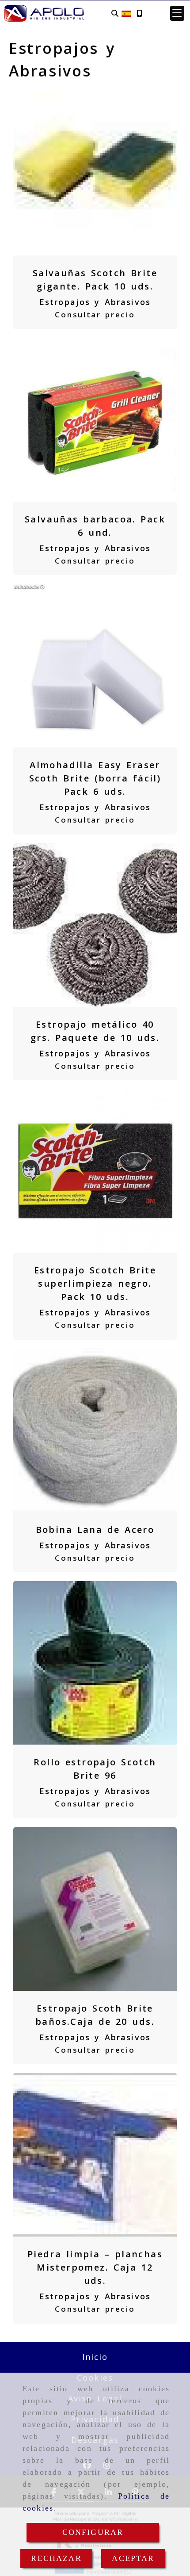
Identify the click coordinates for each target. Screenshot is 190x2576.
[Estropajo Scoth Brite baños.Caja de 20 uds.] (95, 1909)
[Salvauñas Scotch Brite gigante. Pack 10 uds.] (95, 174)
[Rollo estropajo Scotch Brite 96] (95, 1663)
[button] (177, 13)
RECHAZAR (56, 2558)
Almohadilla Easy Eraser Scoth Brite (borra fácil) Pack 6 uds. (95, 778)
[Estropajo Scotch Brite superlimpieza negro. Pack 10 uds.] (95, 1171)
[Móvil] (139, 13)
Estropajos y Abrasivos (95, 302)
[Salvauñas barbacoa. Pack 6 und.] (95, 420)
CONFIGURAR (93, 2532)
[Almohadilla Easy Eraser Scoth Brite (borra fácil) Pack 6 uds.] (95, 666)
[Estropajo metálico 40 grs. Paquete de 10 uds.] (95, 925)
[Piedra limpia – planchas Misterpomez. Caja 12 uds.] (95, 2155)
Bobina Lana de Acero (95, 1530)
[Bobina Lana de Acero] (95, 1430)
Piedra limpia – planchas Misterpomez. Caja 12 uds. (95, 2267)
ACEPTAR (133, 2558)
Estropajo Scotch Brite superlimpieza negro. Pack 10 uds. (95, 1283)
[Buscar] (115, 13)
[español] (126, 12)
